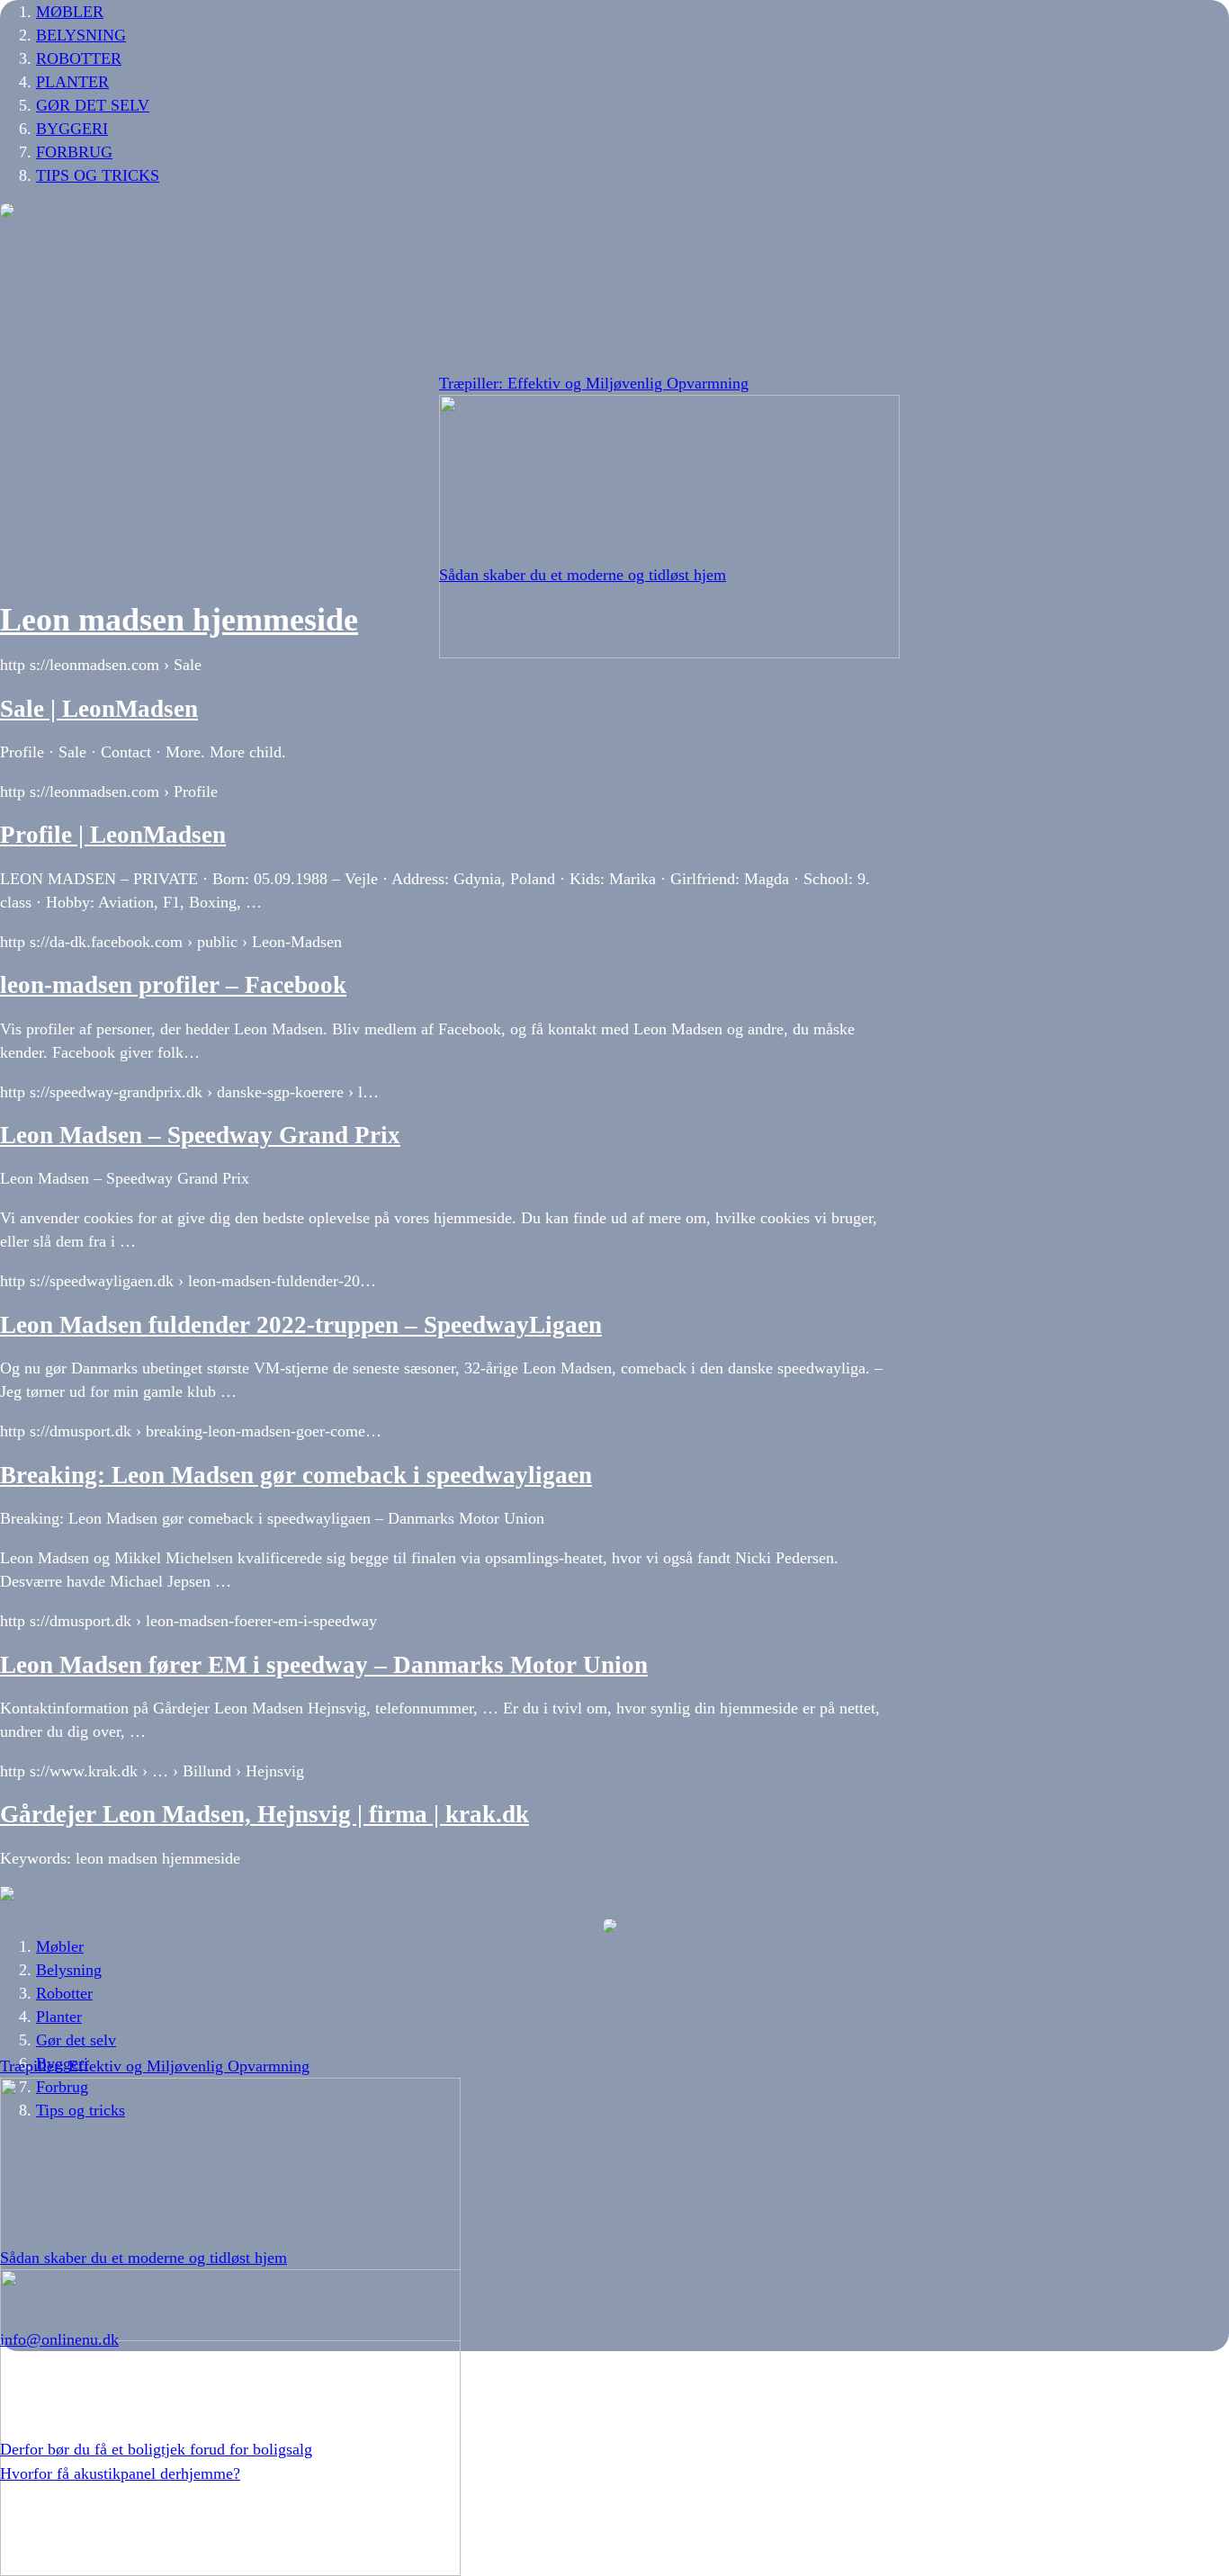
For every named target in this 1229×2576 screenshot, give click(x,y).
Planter (72, 82)
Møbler (70, 12)
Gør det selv (93, 105)
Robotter (79, 58)
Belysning (81, 35)
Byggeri (72, 129)
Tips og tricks (98, 175)
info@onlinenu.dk (59, 2339)
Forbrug (74, 152)
